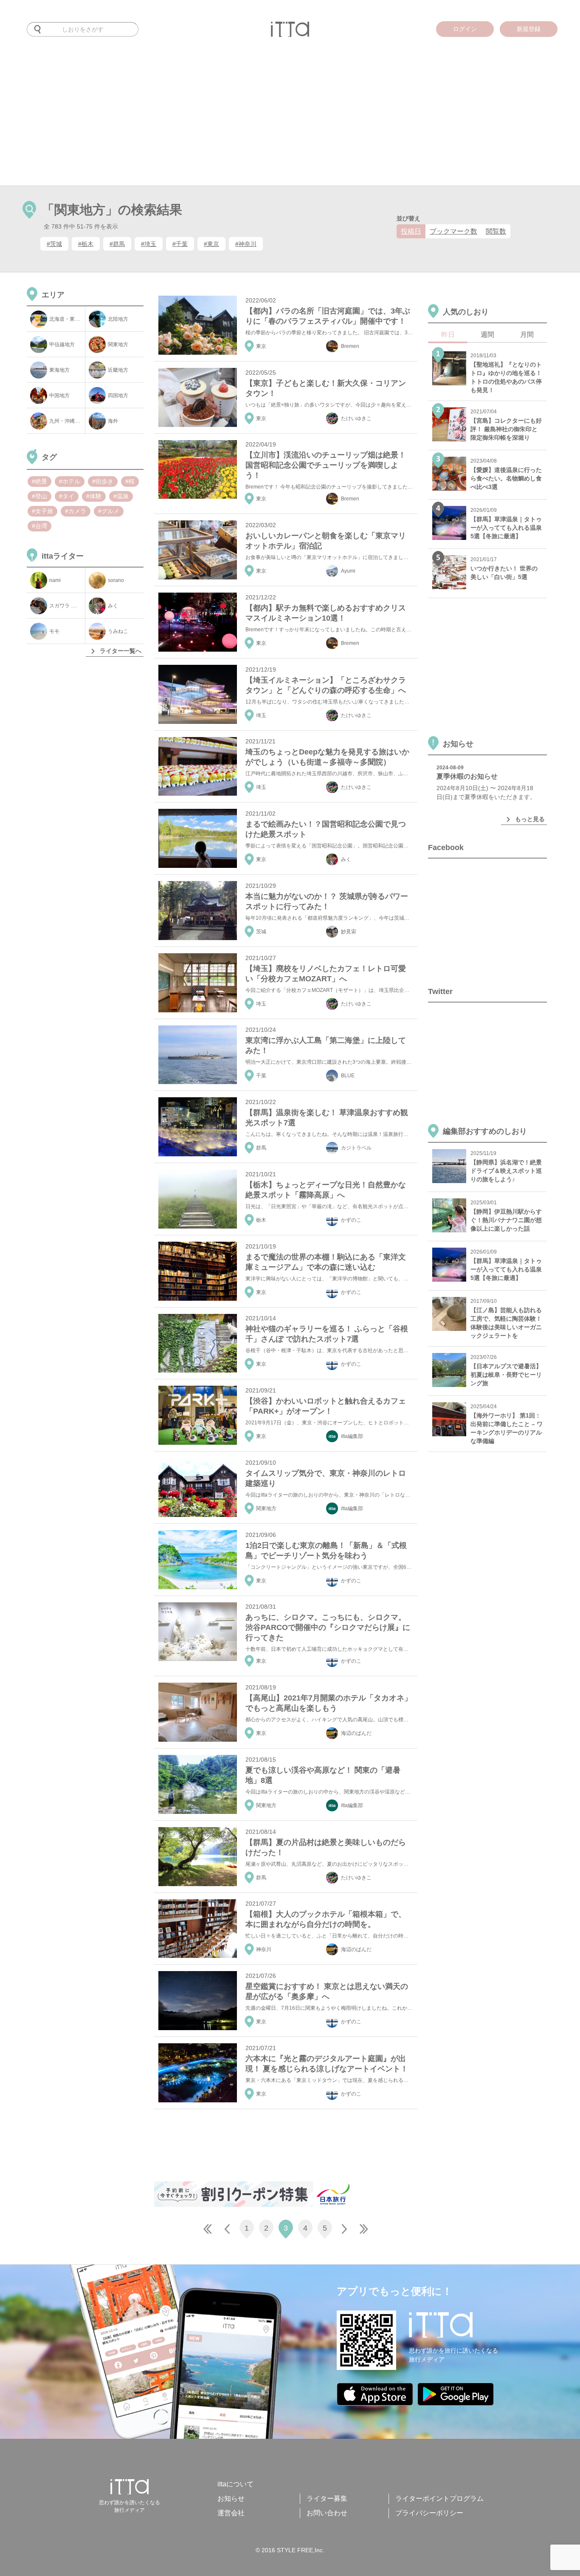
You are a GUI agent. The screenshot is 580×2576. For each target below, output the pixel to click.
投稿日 (411, 231)
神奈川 (264, 1949)
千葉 (261, 1076)
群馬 (261, 1148)
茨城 (261, 932)
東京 (261, 346)
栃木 (261, 1220)
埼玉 (261, 715)
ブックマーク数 (453, 231)
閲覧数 (496, 231)
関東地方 (266, 1508)
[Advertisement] (290, 122)
